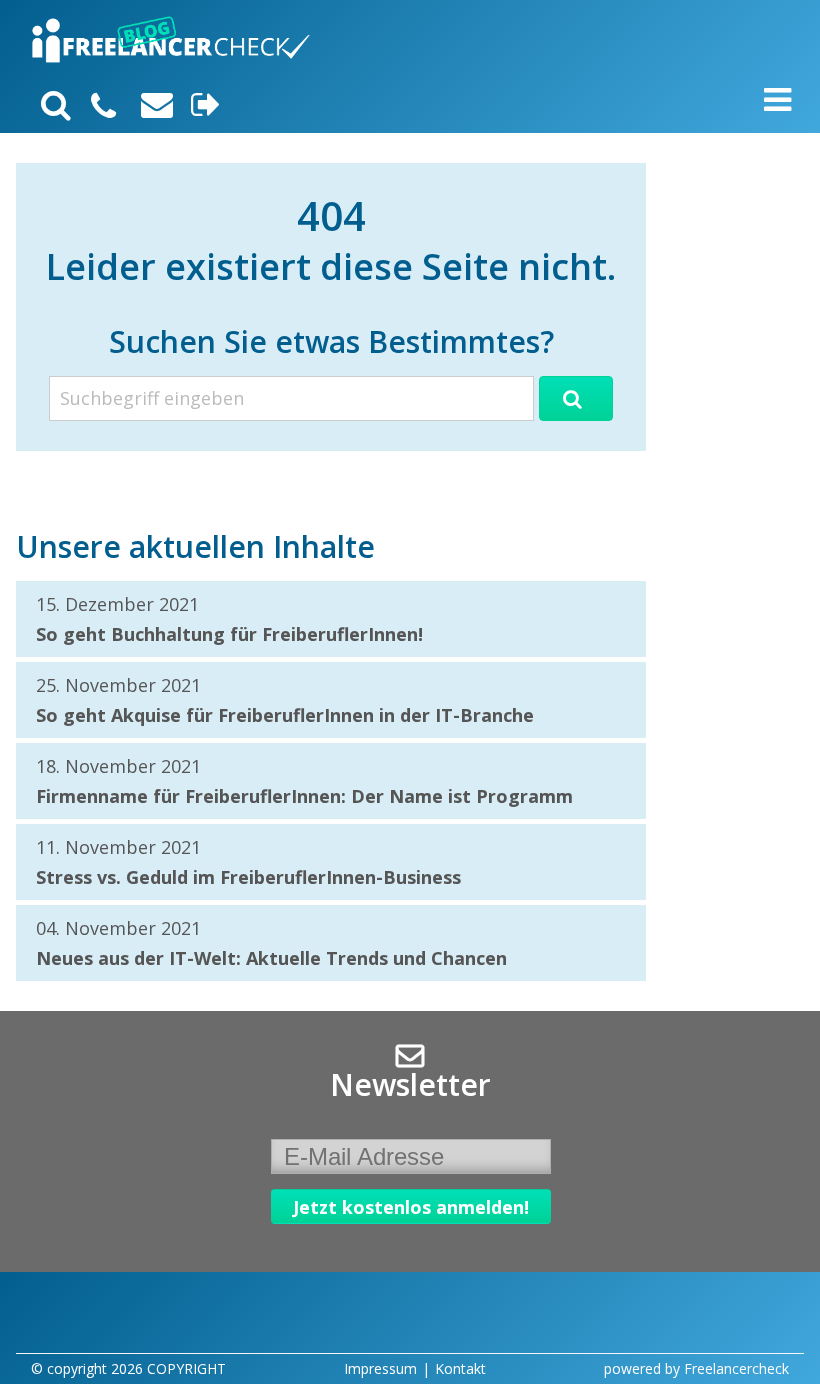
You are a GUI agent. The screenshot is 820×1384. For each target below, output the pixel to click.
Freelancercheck (736, 1368)
